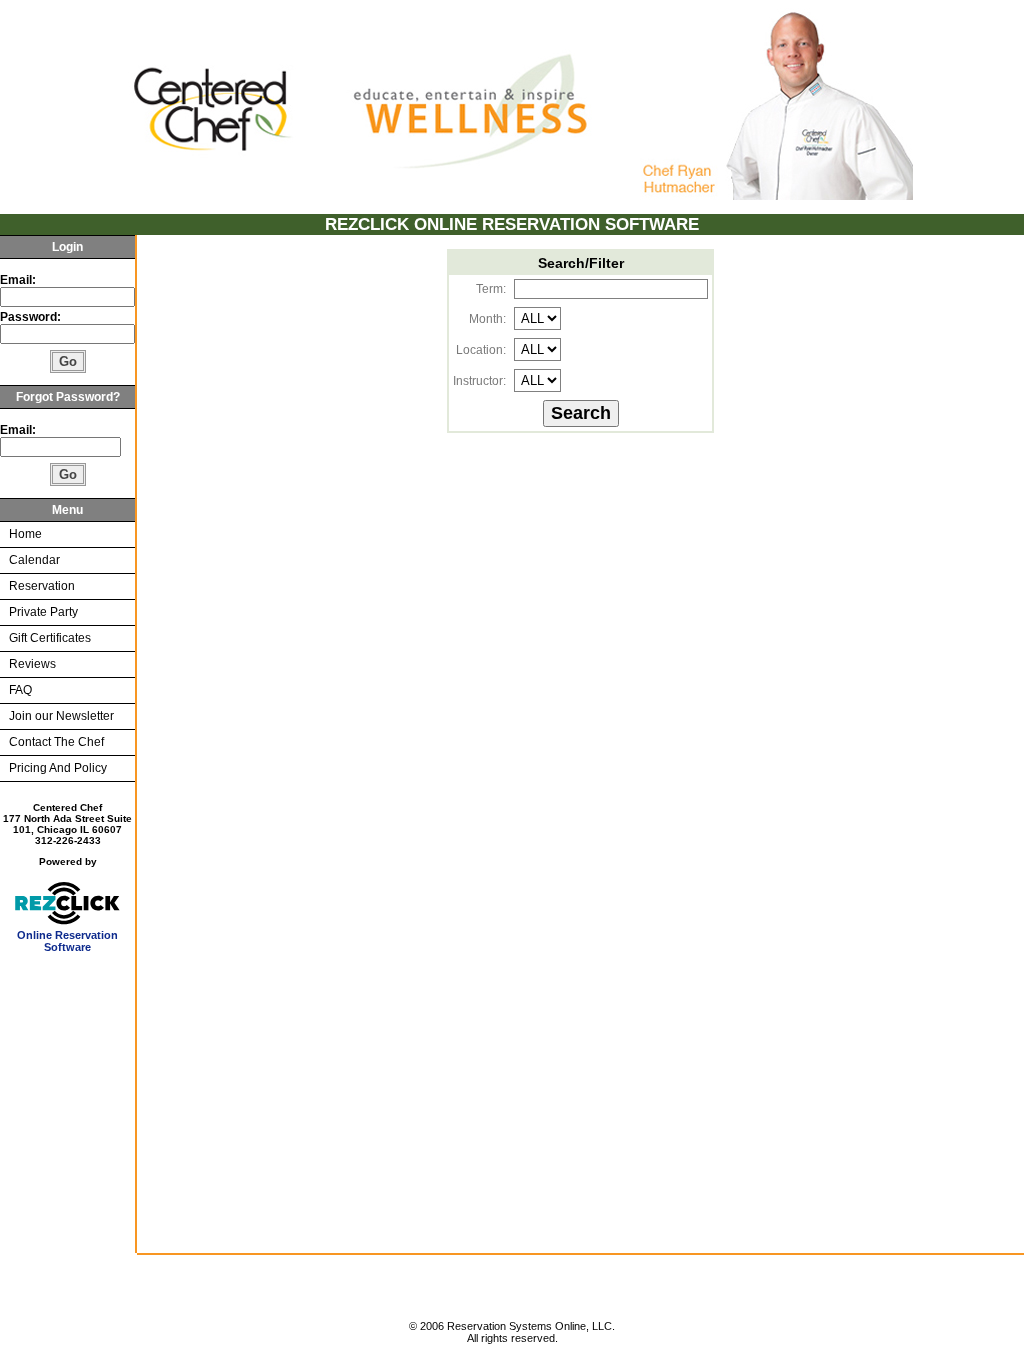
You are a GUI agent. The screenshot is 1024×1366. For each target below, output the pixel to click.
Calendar (34, 560)
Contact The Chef (56, 742)
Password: (32, 317)
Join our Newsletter (61, 716)
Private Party (43, 612)
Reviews (32, 664)
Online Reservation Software (67, 941)
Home (25, 534)
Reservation (42, 586)
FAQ (20, 690)
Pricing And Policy (58, 768)
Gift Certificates (50, 638)
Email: (18, 280)
